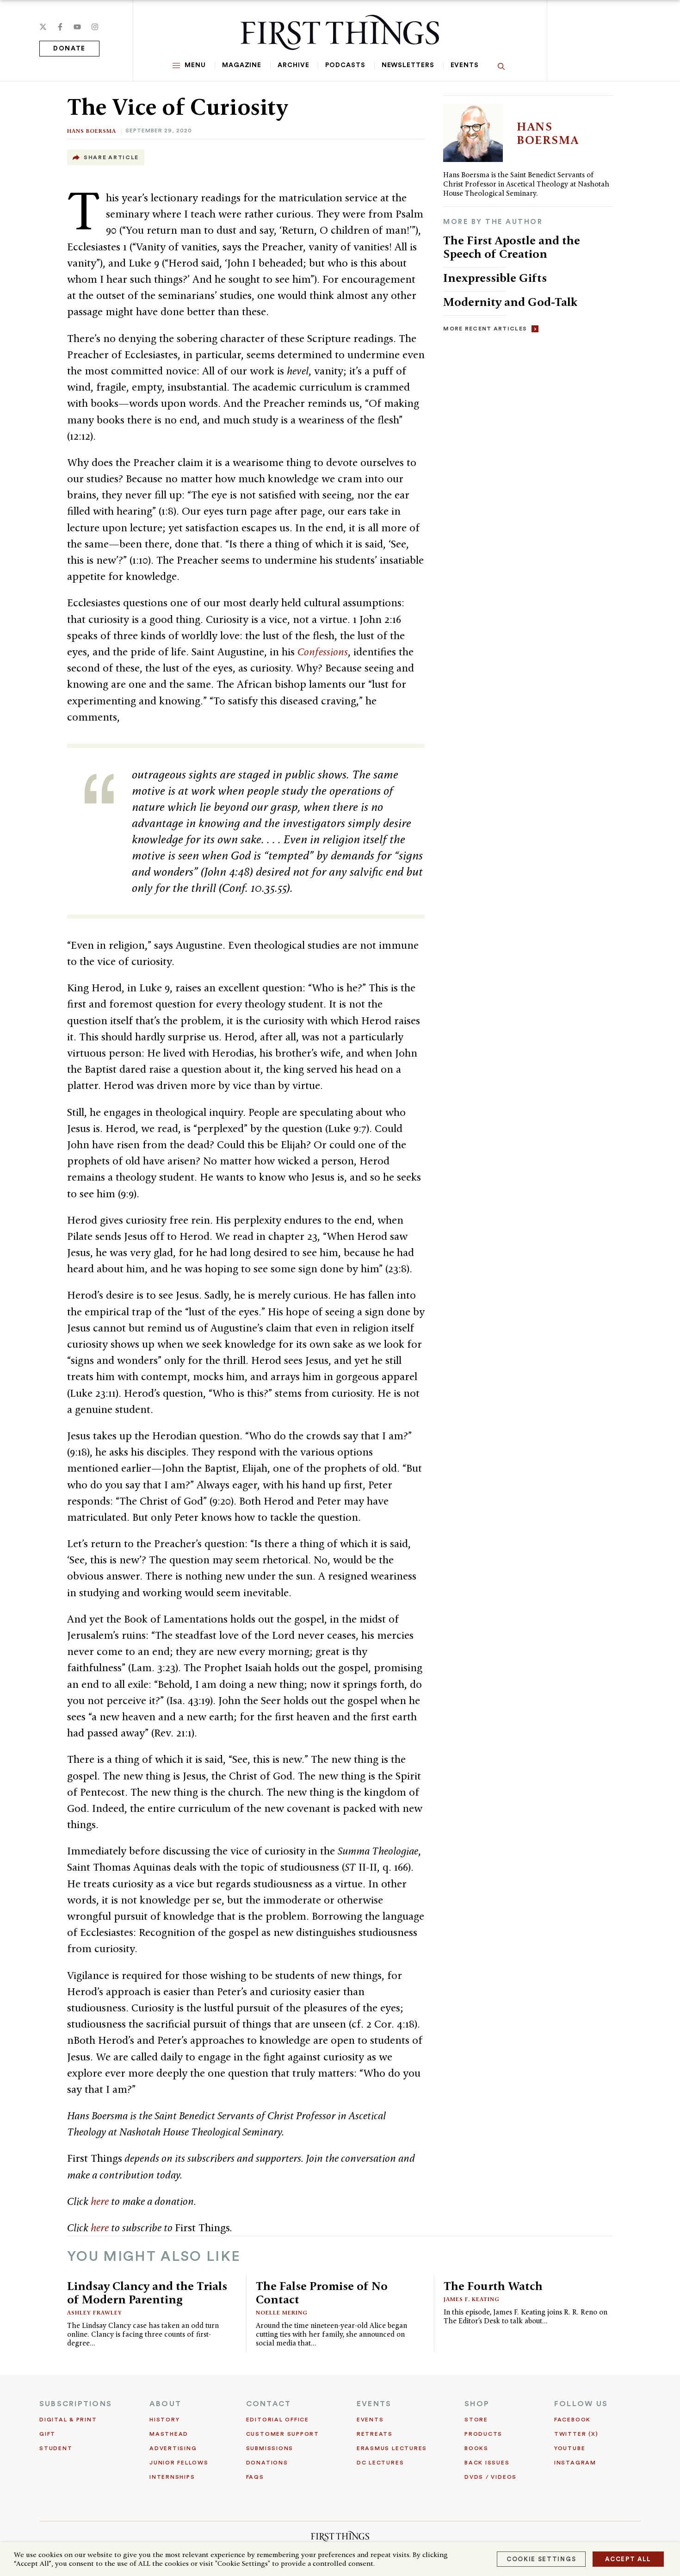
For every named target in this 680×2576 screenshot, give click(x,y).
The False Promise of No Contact (322, 2293)
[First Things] (340, 32)
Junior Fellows (179, 2463)
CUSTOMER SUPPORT (283, 2434)
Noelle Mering (282, 2312)
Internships (172, 2477)
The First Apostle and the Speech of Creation (512, 247)
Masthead (169, 2434)
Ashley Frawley (95, 2312)
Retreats (375, 2434)
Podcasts (345, 65)
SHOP (477, 2404)
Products (483, 2434)
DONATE (69, 49)
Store (476, 2420)
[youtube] (77, 27)
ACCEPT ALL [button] (628, 2559)
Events (465, 65)
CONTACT (269, 2404)
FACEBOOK (572, 2420)
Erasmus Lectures (392, 2448)
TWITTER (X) (576, 2434)
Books (476, 2448)
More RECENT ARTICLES (485, 329)
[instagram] (95, 27)
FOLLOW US (581, 2404)
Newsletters (408, 65)
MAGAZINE (242, 65)
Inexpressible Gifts (495, 278)
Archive (293, 65)
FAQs (255, 2477)
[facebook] (60, 27)
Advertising (173, 2448)
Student (56, 2448)
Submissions (270, 2448)
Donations (267, 2463)
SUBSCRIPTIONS (76, 2404)
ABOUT (165, 2404)
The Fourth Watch (493, 2286)
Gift (47, 2434)
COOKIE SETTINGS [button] (541, 2559)
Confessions (323, 652)
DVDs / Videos (491, 2477)
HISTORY (164, 2420)
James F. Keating (472, 2299)
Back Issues (487, 2463)
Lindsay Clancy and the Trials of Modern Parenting (147, 2293)
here (100, 2201)
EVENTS (374, 2404)
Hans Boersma (92, 131)
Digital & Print (68, 2420)
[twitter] (43, 27)
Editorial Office (278, 2420)
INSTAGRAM (575, 2463)
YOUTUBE (570, 2448)
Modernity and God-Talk (510, 302)
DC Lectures (380, 2463)
